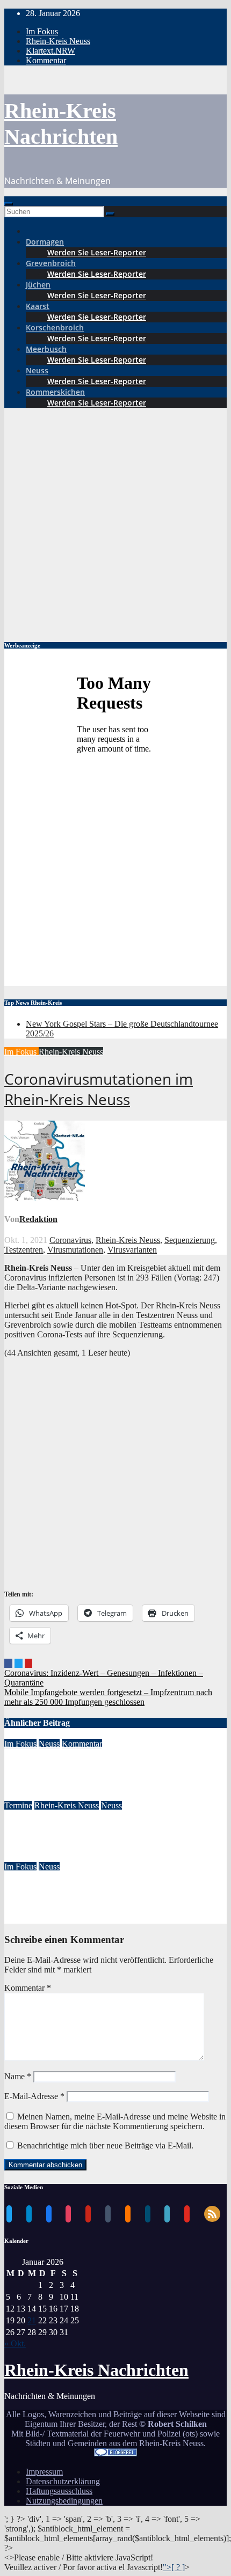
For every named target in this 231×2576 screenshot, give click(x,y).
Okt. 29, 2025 (28, 1857)
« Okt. (15, 2343)
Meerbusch (46, 349)
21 (32, 2320)
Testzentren (24, 1250)
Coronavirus (70, 1240)
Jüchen (38, 285)
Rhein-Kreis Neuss (58, 41)
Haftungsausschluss (59, 2491)
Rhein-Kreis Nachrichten (96, 2370)
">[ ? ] (174, 2567)
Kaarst (38, 306)
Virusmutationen (75, 1250)
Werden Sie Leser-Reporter (97, 252)
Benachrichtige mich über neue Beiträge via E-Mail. (105, 2146)
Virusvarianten (132, 1250)
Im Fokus (42, 31)
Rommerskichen (55, 392)
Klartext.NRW (50, 51)
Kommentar (46, 60)
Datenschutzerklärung (63, 2481)
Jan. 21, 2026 (27, 1796)
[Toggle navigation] (9, 204)
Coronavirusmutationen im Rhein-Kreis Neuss (99, 1089)
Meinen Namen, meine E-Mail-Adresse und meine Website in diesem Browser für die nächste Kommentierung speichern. (115, 2121)
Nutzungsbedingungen (64, 2501)
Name (18, 2076)
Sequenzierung (190, 1240)
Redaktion (38, 1219)
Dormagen (45, 242)
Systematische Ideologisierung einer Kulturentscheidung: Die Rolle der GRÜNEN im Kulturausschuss (115, 1770)
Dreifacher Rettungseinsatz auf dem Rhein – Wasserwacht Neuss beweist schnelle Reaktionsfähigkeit (110, 1893)
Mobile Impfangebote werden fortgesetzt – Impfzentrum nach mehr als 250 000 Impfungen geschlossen (108, 1697)
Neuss (37, 370)
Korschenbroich (55, 327)
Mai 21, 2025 (27, 1919)
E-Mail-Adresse (34, 2096)
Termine (18, 1805)
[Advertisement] (115, 523)
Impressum (44, 2472)
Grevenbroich (51, 263)
